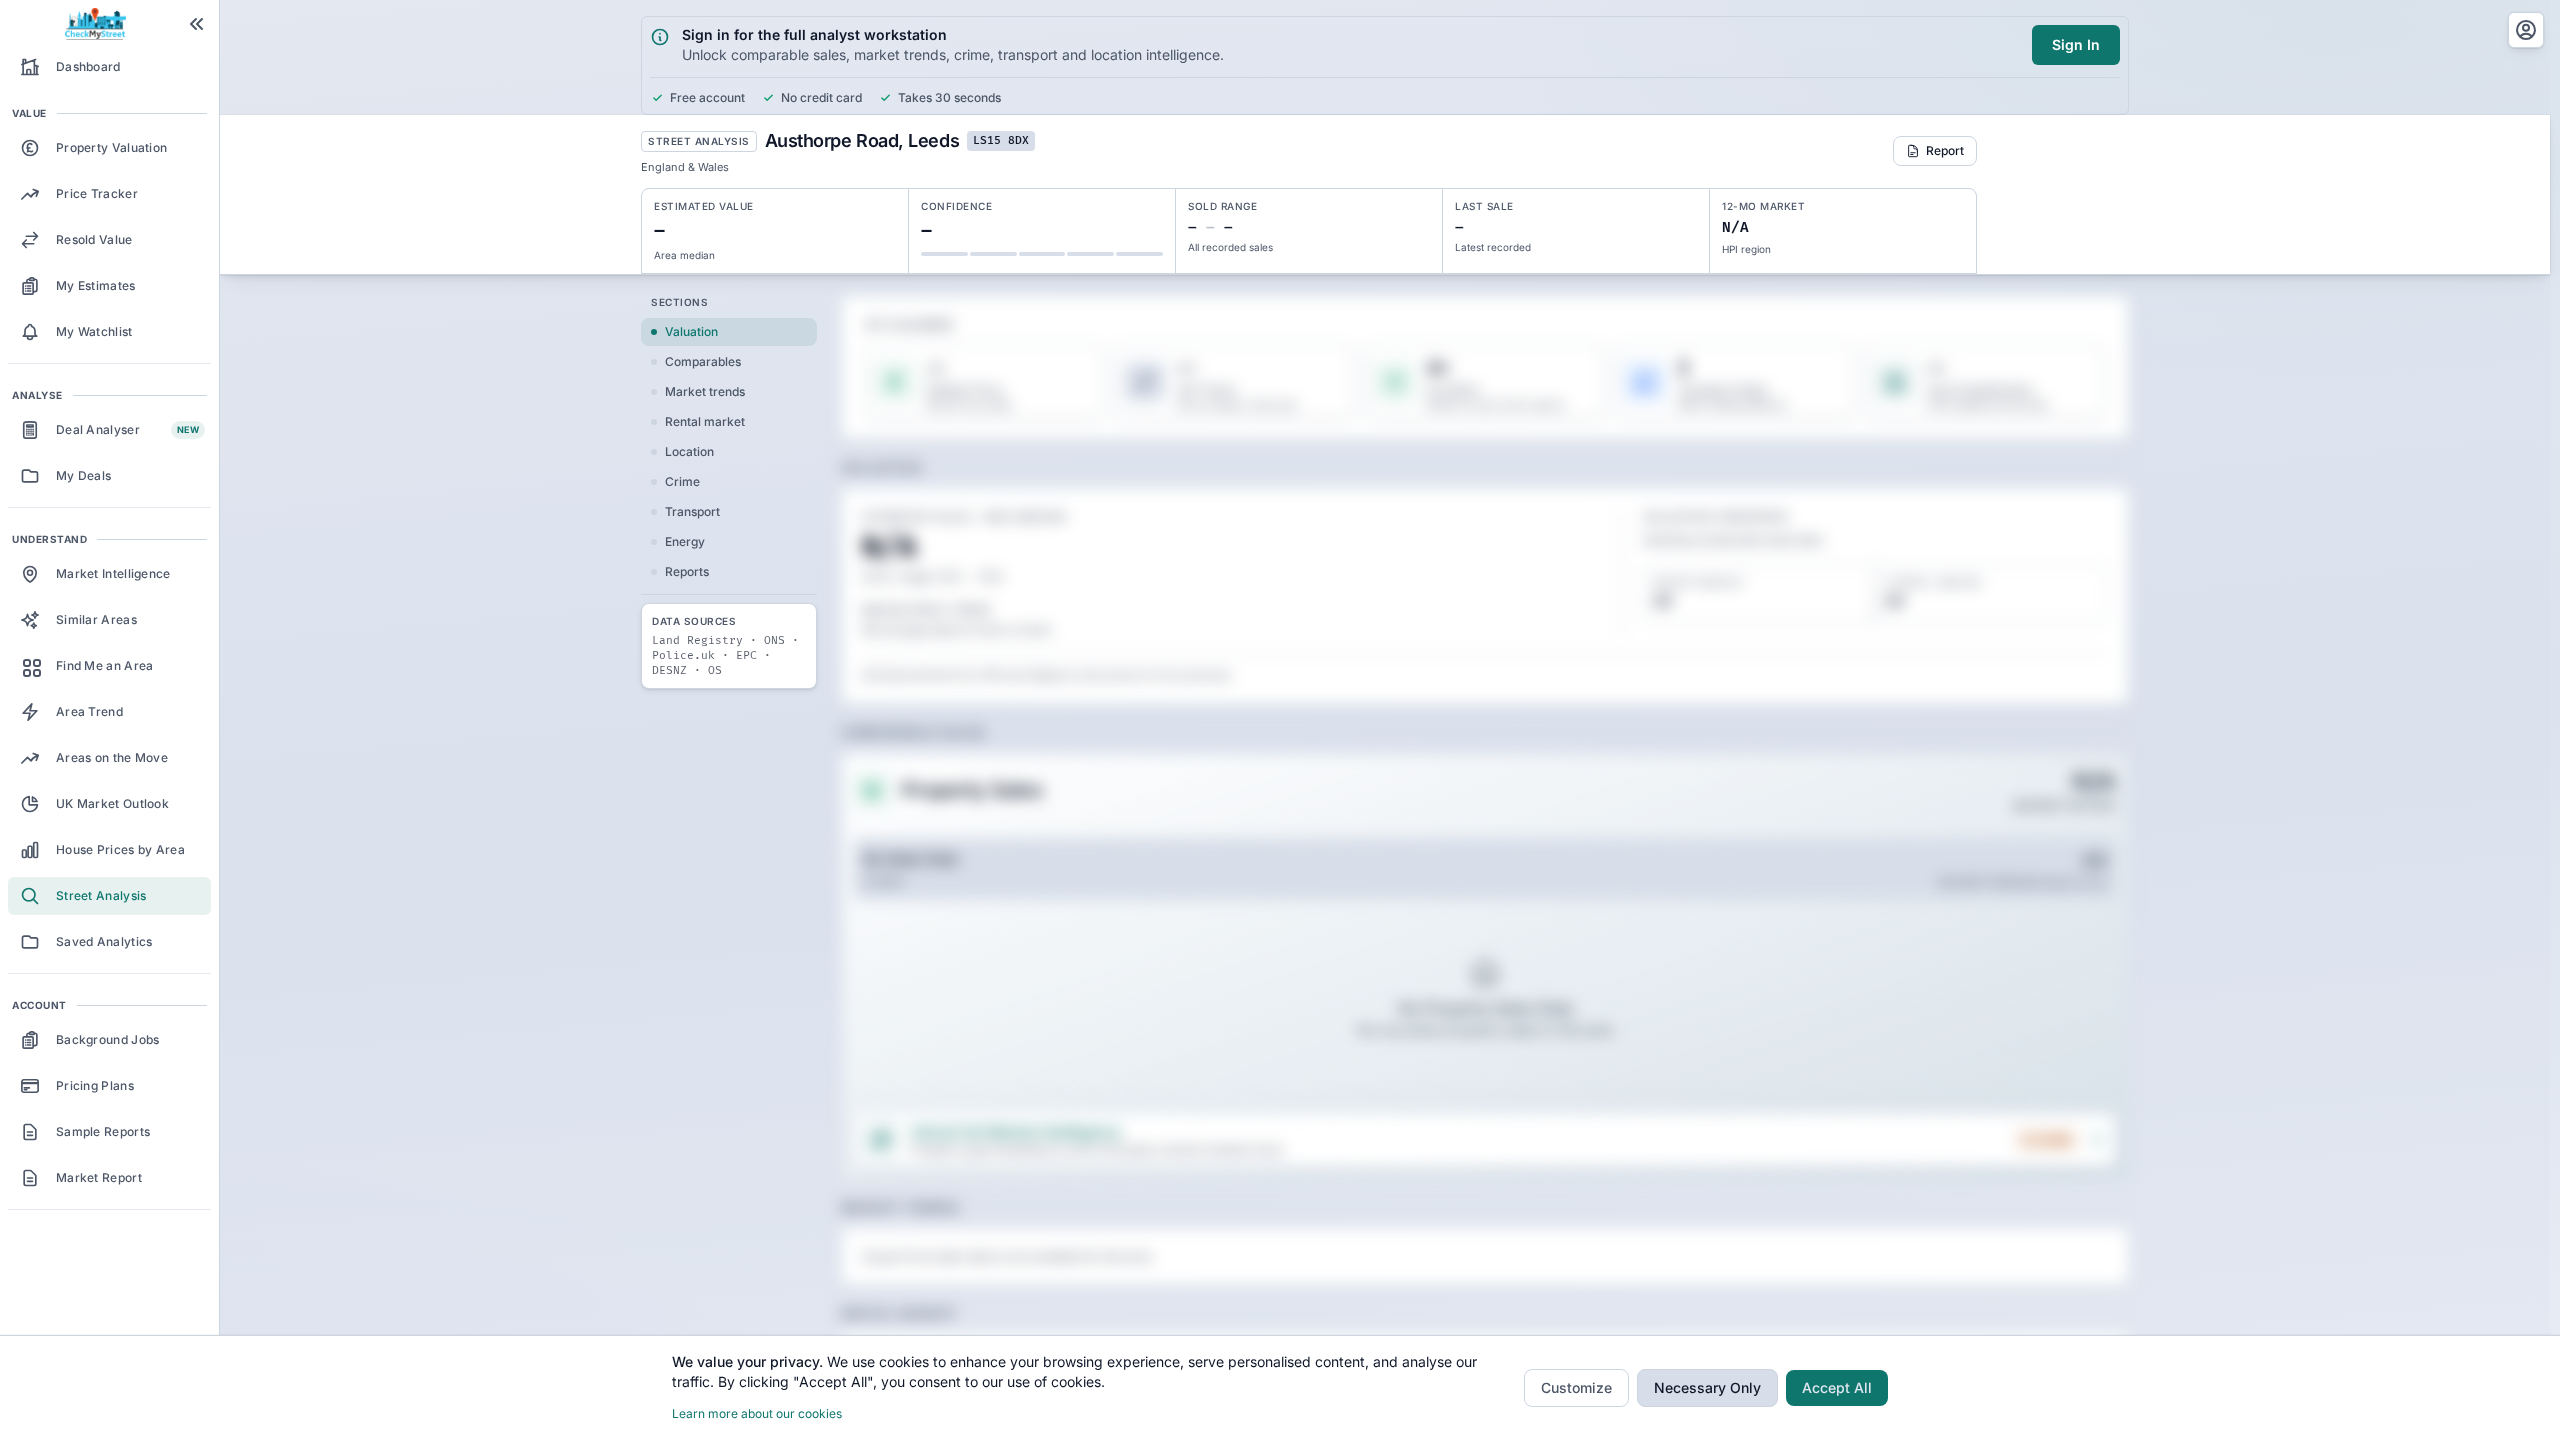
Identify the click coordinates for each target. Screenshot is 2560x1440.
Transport (692, 511)
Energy (685, 541)
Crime (682, 481)
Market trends (705, 391)
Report (1945, 150)
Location (689, 451)
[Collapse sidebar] (197, 24)
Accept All (1837, 1387)
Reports (687, 571)
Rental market (705, 421)
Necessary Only (1707, 1387)
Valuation (691, 331)
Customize (1576, 1387)
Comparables (703, 361)
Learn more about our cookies (757, 1413)
